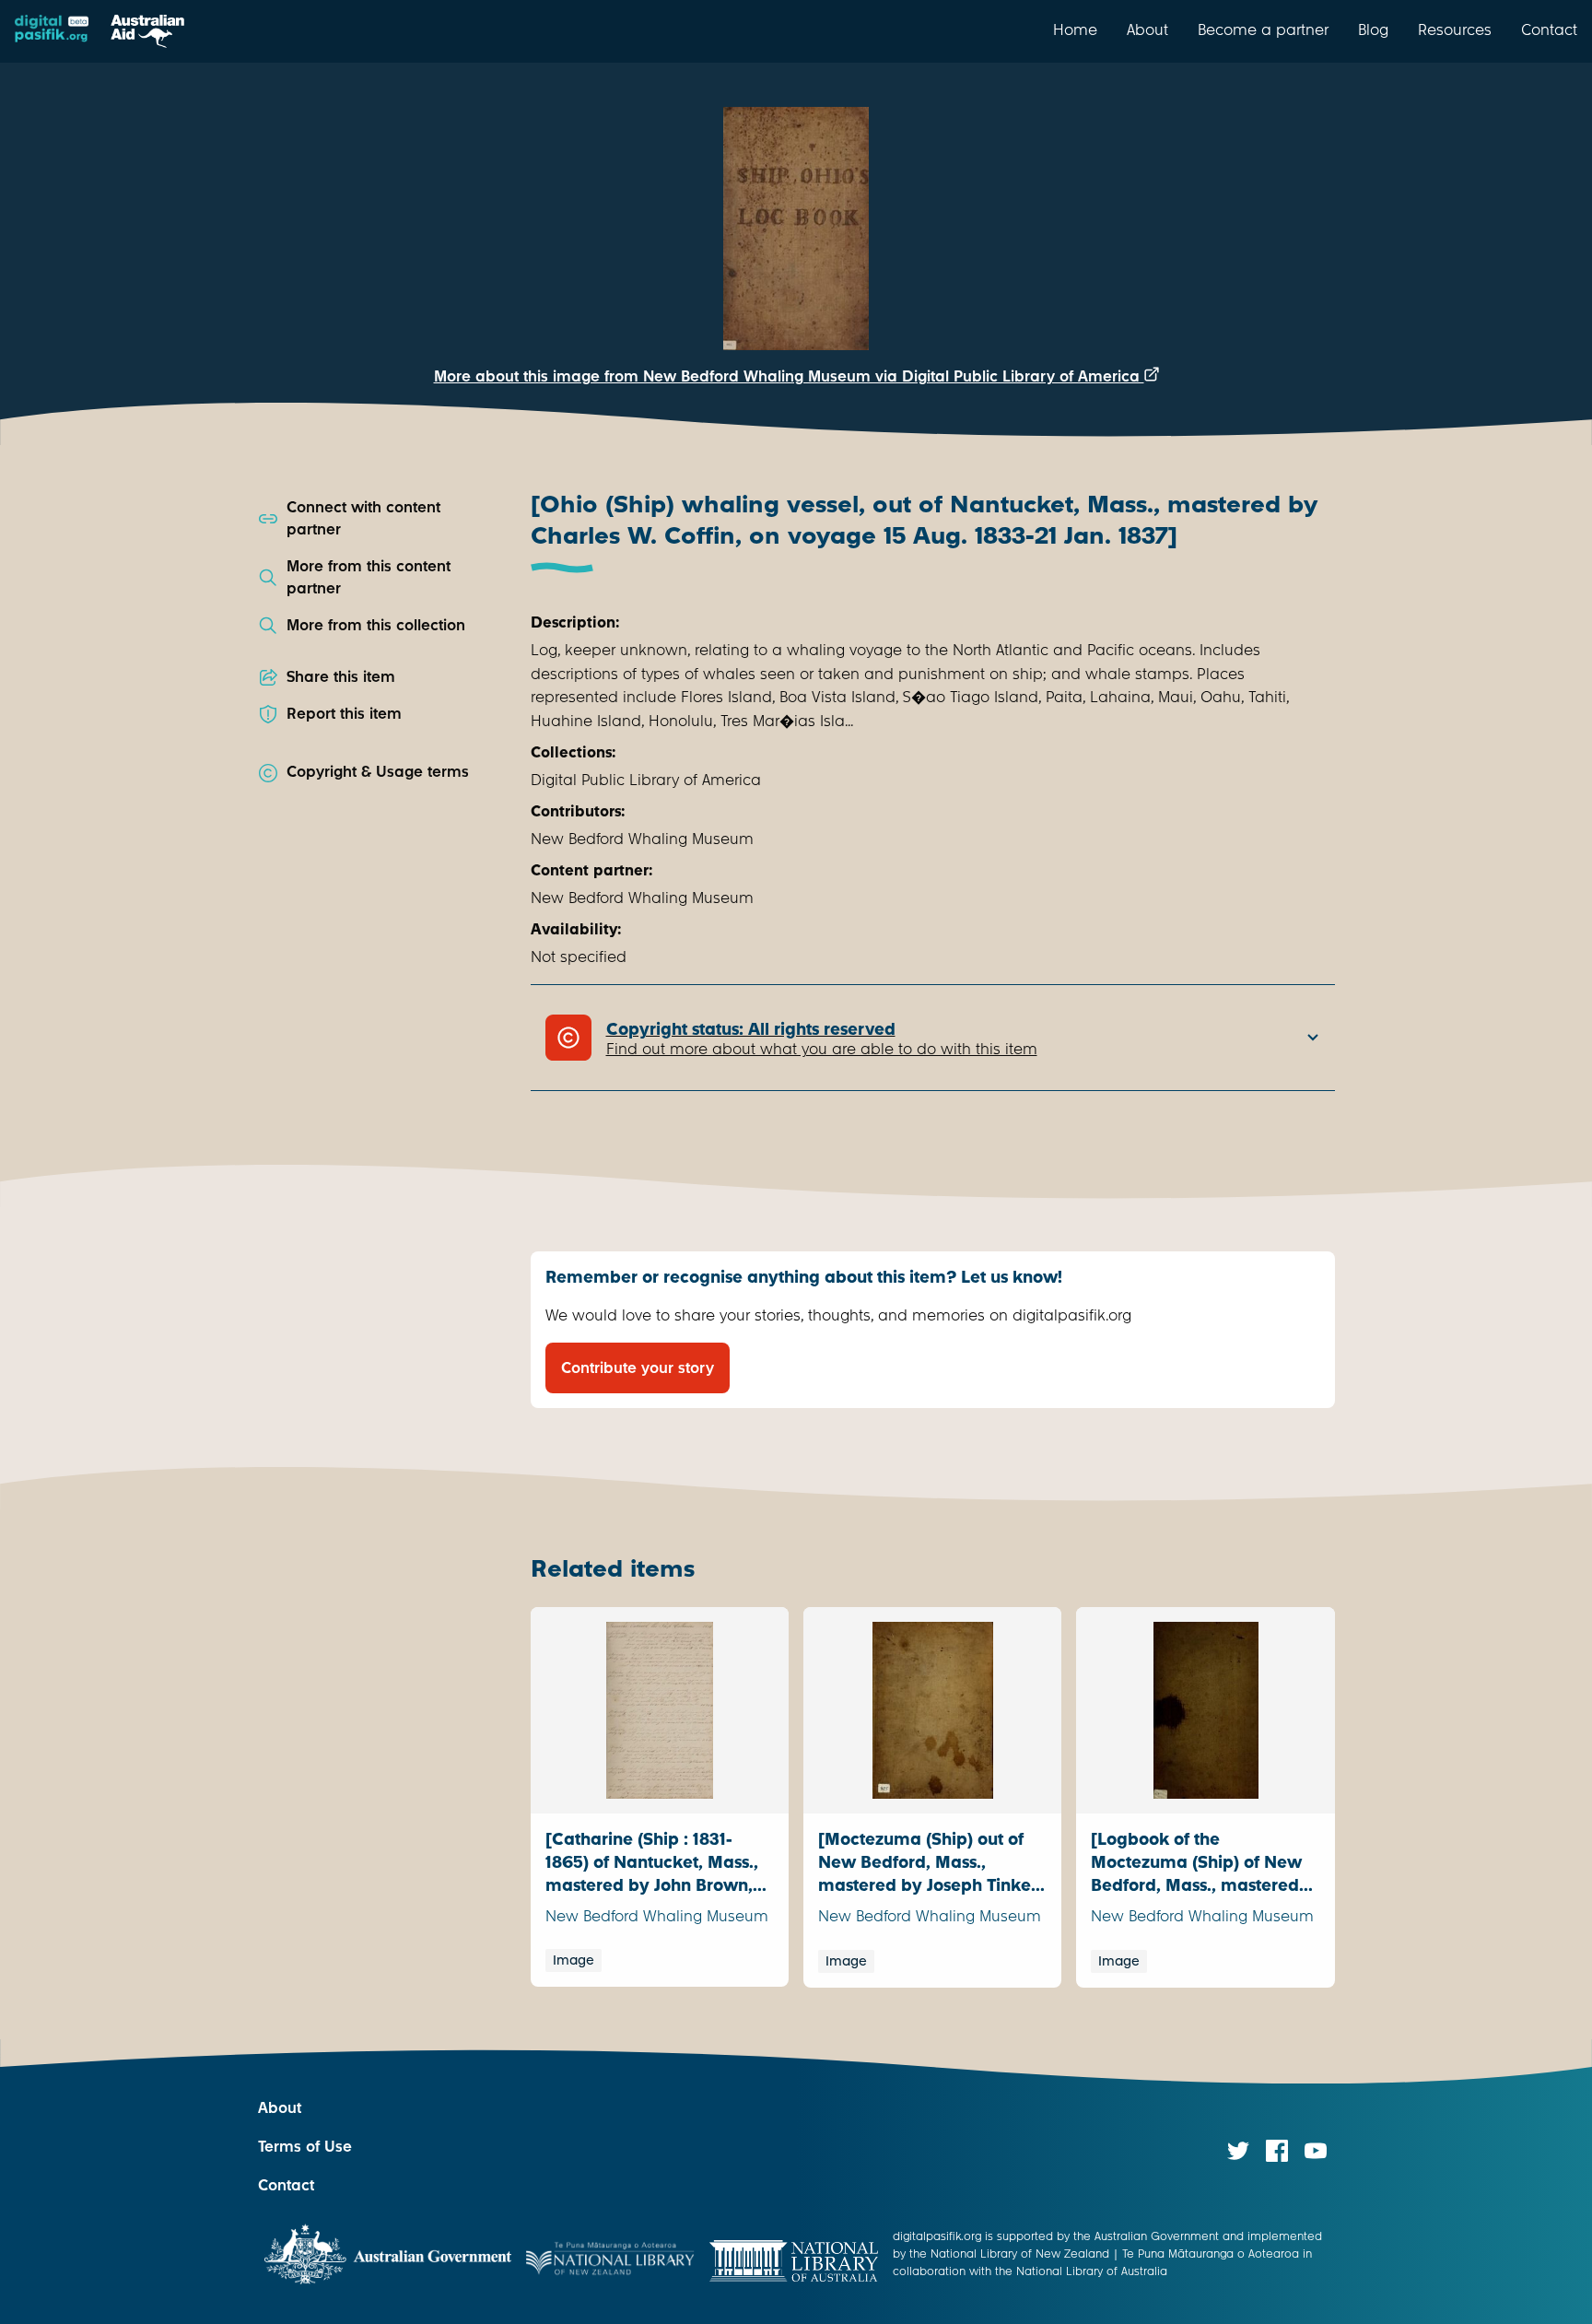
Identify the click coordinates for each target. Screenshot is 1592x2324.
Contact (1549, 29)
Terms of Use (305, 2147)
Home (1075, 29)
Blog (1373, 29)
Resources (1455, 29)
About (1147, 29)
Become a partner (1263, 29)
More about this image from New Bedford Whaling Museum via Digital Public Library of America (789, 376)
